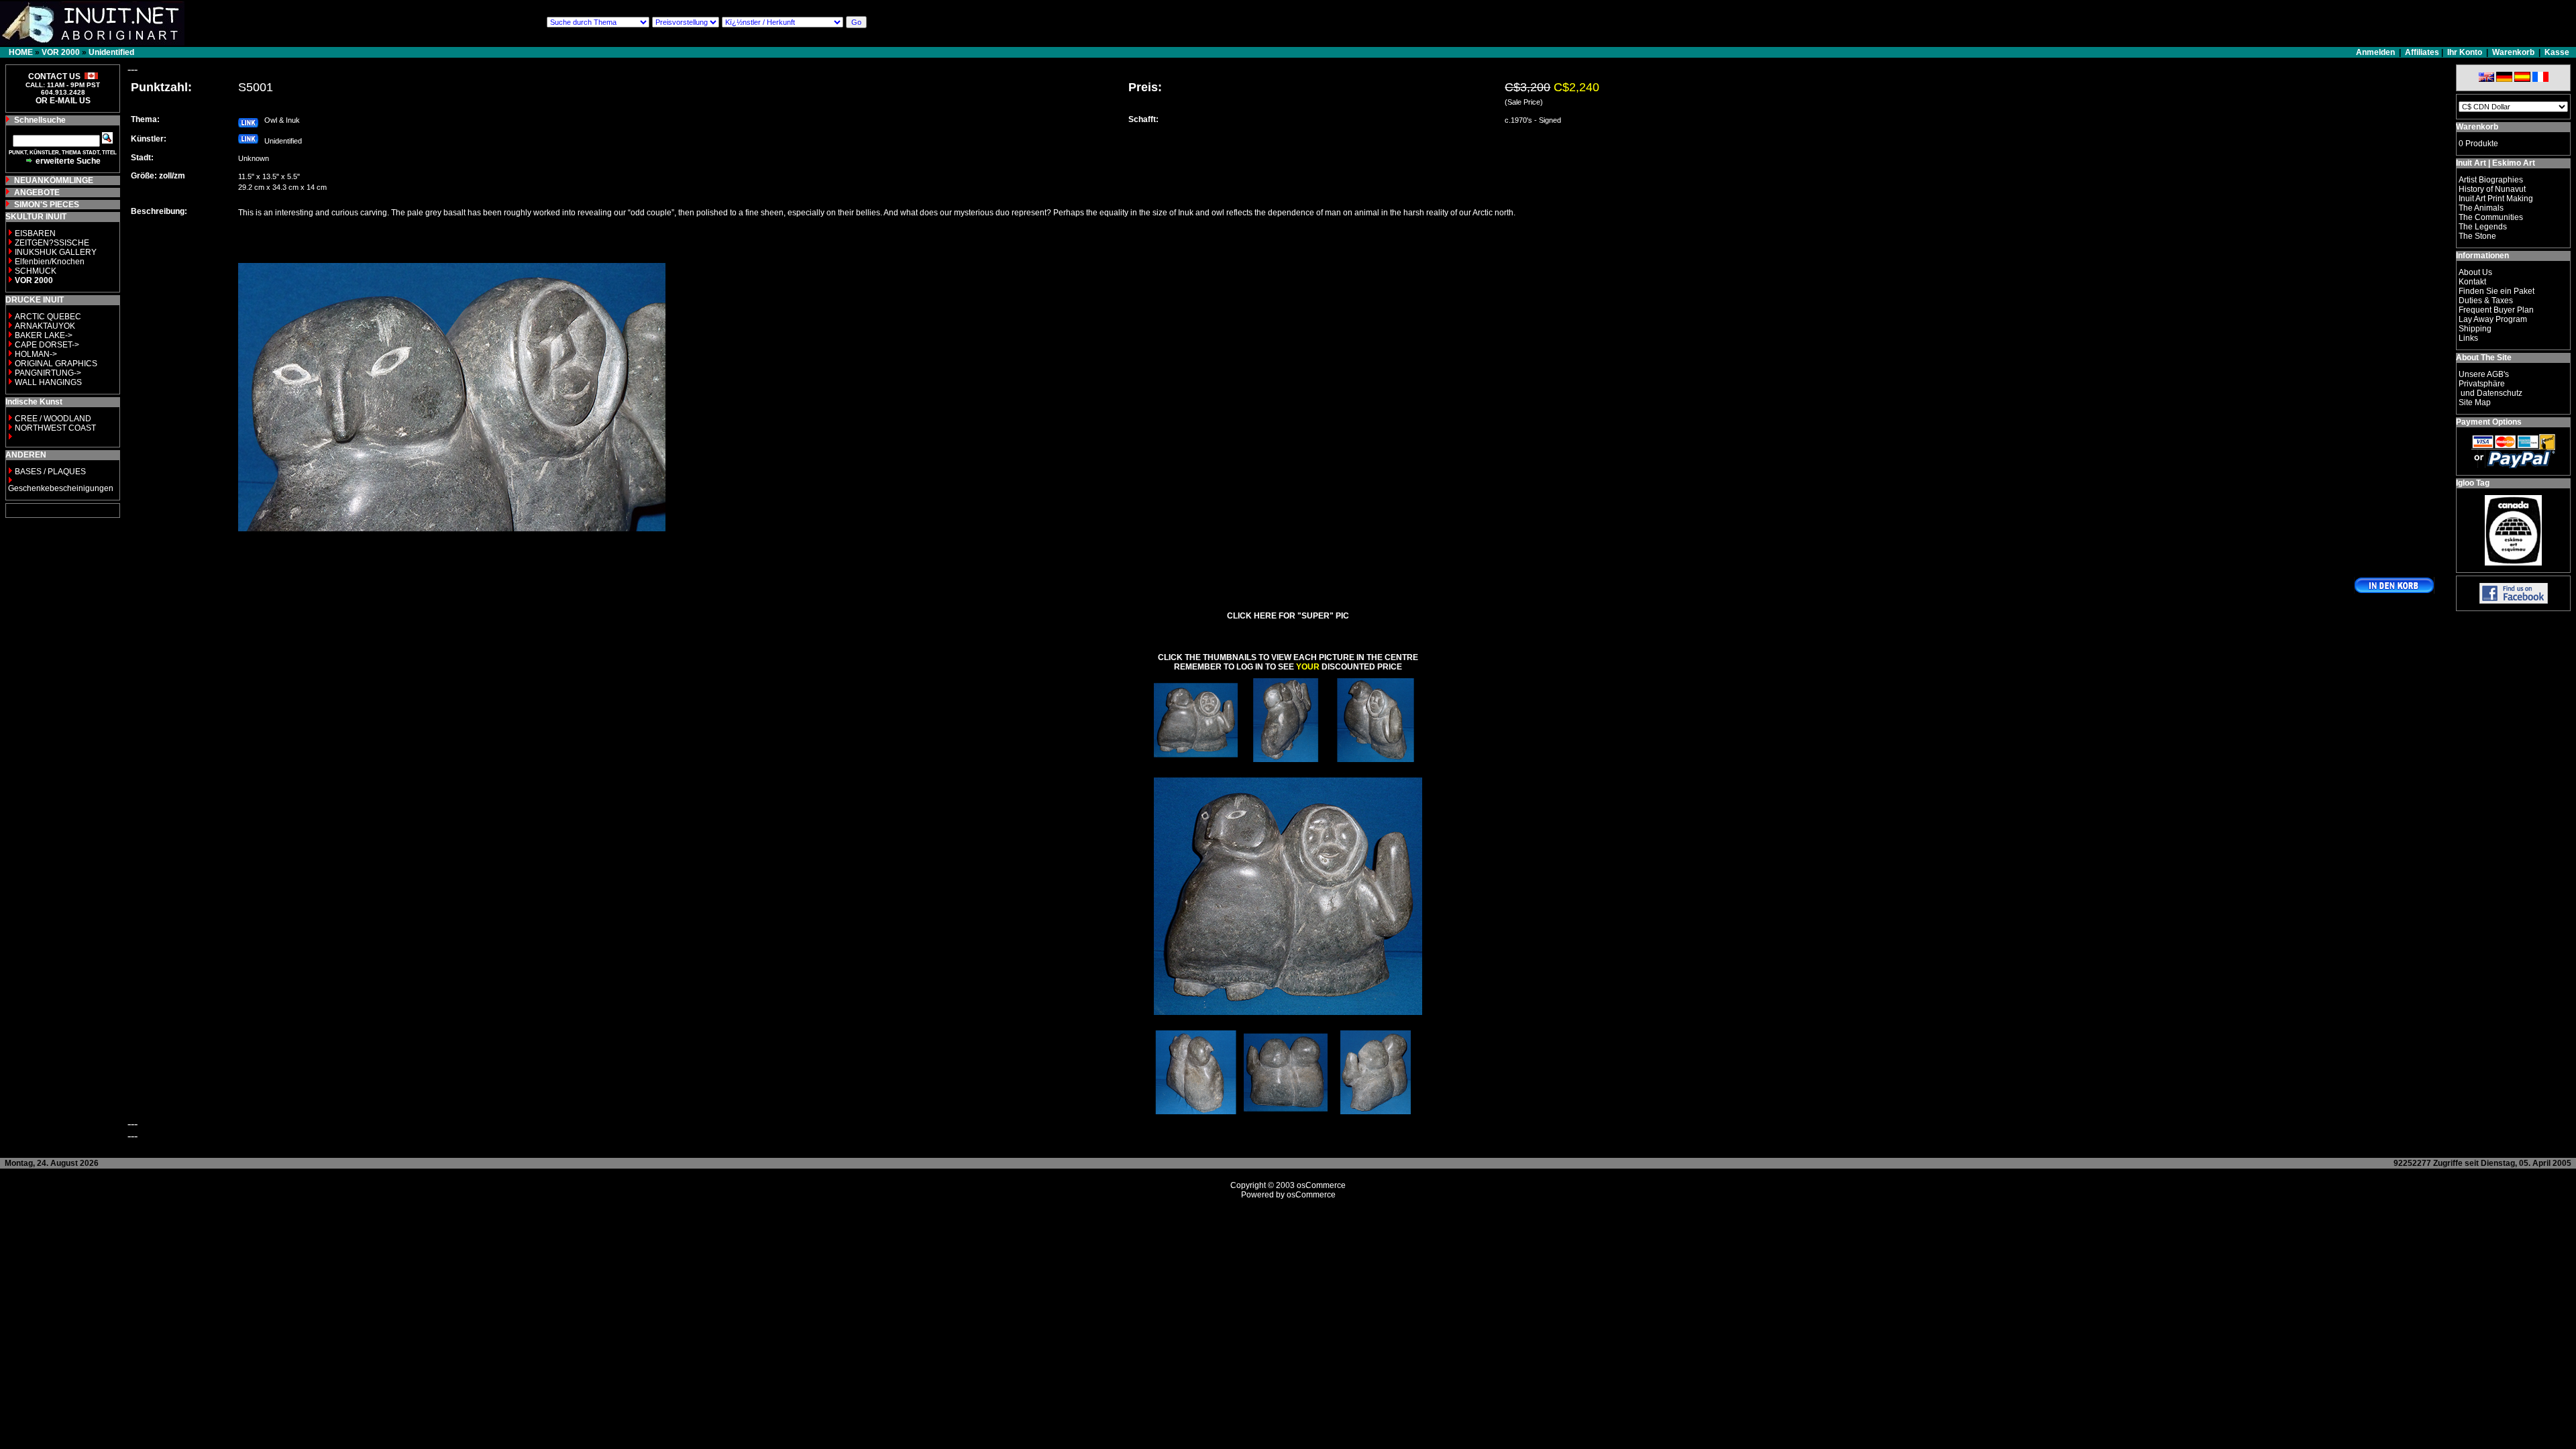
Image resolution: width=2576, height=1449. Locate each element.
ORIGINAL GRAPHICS (56, 364)
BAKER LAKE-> (44, 335)
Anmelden (2376, 52)
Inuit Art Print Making (2496, 199)
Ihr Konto (2465, 52)
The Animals (2481, 208)
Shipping (2475, 329)
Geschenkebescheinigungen (61, 488)
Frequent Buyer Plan (2496, 310)
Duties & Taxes (2486, 301)
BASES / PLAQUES (50, 472)
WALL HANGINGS (48, 382)
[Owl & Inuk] (1196, 758)
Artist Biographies (2491, 180)
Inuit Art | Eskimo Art (2495, 163)
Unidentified (111, 52)
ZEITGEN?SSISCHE (52, 243)
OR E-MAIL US (63, 101)
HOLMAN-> (36, 354)
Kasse (2557, 52)
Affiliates (2422, 52)
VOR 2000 (61, 52)
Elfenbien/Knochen (50, 262)
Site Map (2475, 402)
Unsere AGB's (2484, 374)
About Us (2475, 272)
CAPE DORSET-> (47, 345)
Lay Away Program (2493, 319)
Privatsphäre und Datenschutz (2490, 388)
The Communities (2491, 217)
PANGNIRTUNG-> (48, 373)
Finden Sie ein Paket (2497, 291)
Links (2468, 338)
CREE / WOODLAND (52, 419)
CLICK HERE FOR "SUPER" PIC (1288, 616)
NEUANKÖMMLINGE (54, 180)
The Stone (2477, 236)
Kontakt (2472, 282)
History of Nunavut (2492, 189)
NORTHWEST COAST (54, 428)
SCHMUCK (36, 271)
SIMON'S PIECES (47, 205)
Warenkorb (2513, 52)
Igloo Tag (2473, 483)
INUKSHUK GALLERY (56, 252)
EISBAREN (35, 233)
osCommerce (1321, 1185)
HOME (21, 52)
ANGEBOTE (37, 193)
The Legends (2483, 227)
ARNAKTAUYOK (45, 326)
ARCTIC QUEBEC (48, 317)
